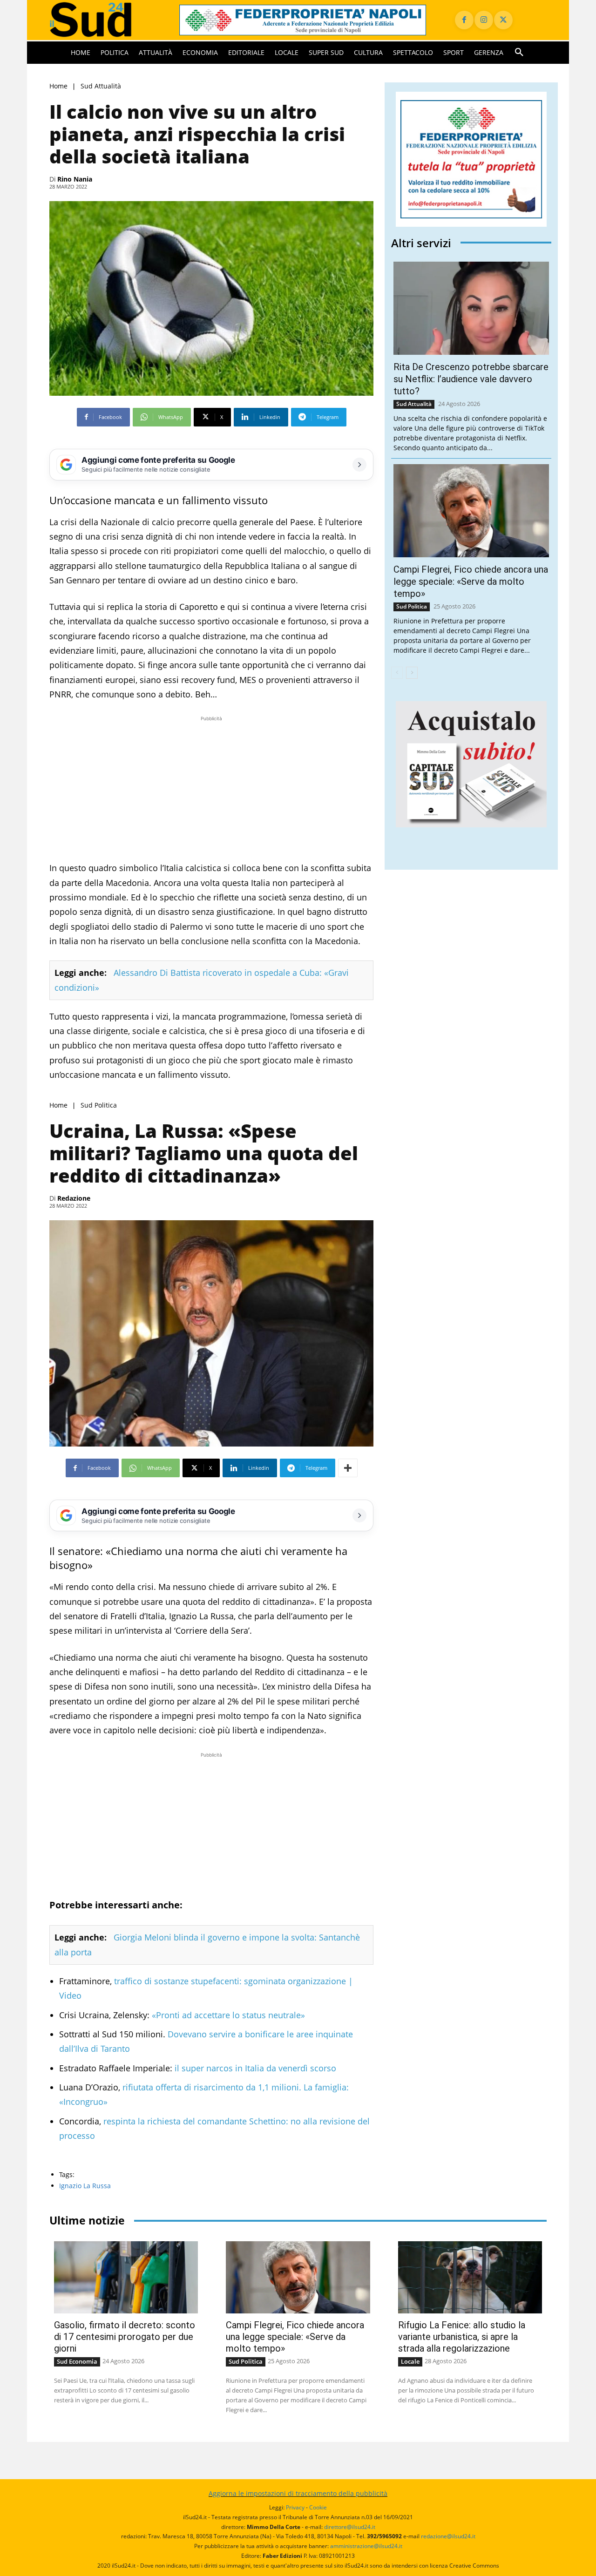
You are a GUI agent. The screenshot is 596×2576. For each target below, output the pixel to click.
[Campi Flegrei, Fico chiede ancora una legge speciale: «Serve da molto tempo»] (471, 511)
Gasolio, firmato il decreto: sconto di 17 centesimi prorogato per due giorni (125, 2337)
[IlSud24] (103, 20)
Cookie (318, 2507)
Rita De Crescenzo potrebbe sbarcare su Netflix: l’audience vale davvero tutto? (471, 379)
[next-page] (412, 673)
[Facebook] (464, 20)
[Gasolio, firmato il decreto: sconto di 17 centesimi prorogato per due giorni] (126, 2277)
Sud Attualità (101, 86)
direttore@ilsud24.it (350, 2527)
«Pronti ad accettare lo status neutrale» (227, 2015)
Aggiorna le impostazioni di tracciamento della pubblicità (298, 2493)
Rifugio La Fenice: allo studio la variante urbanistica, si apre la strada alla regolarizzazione (462, 2337)
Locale (410, 2361)
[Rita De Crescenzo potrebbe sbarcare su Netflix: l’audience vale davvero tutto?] (471, 308)
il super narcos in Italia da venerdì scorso (255, 2068)
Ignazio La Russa (85, 2186)
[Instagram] (484, 20)
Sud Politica (99, 1105)
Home (58, 86)
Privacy (295, 2507)
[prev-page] (397, 673)
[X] (503, 20)
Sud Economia (77, 2361)
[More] (348, 1468)
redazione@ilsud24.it (448, 2536)
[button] (519, 53)
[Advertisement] (211, 789)
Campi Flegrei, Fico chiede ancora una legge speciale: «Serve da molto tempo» (471, 581)
